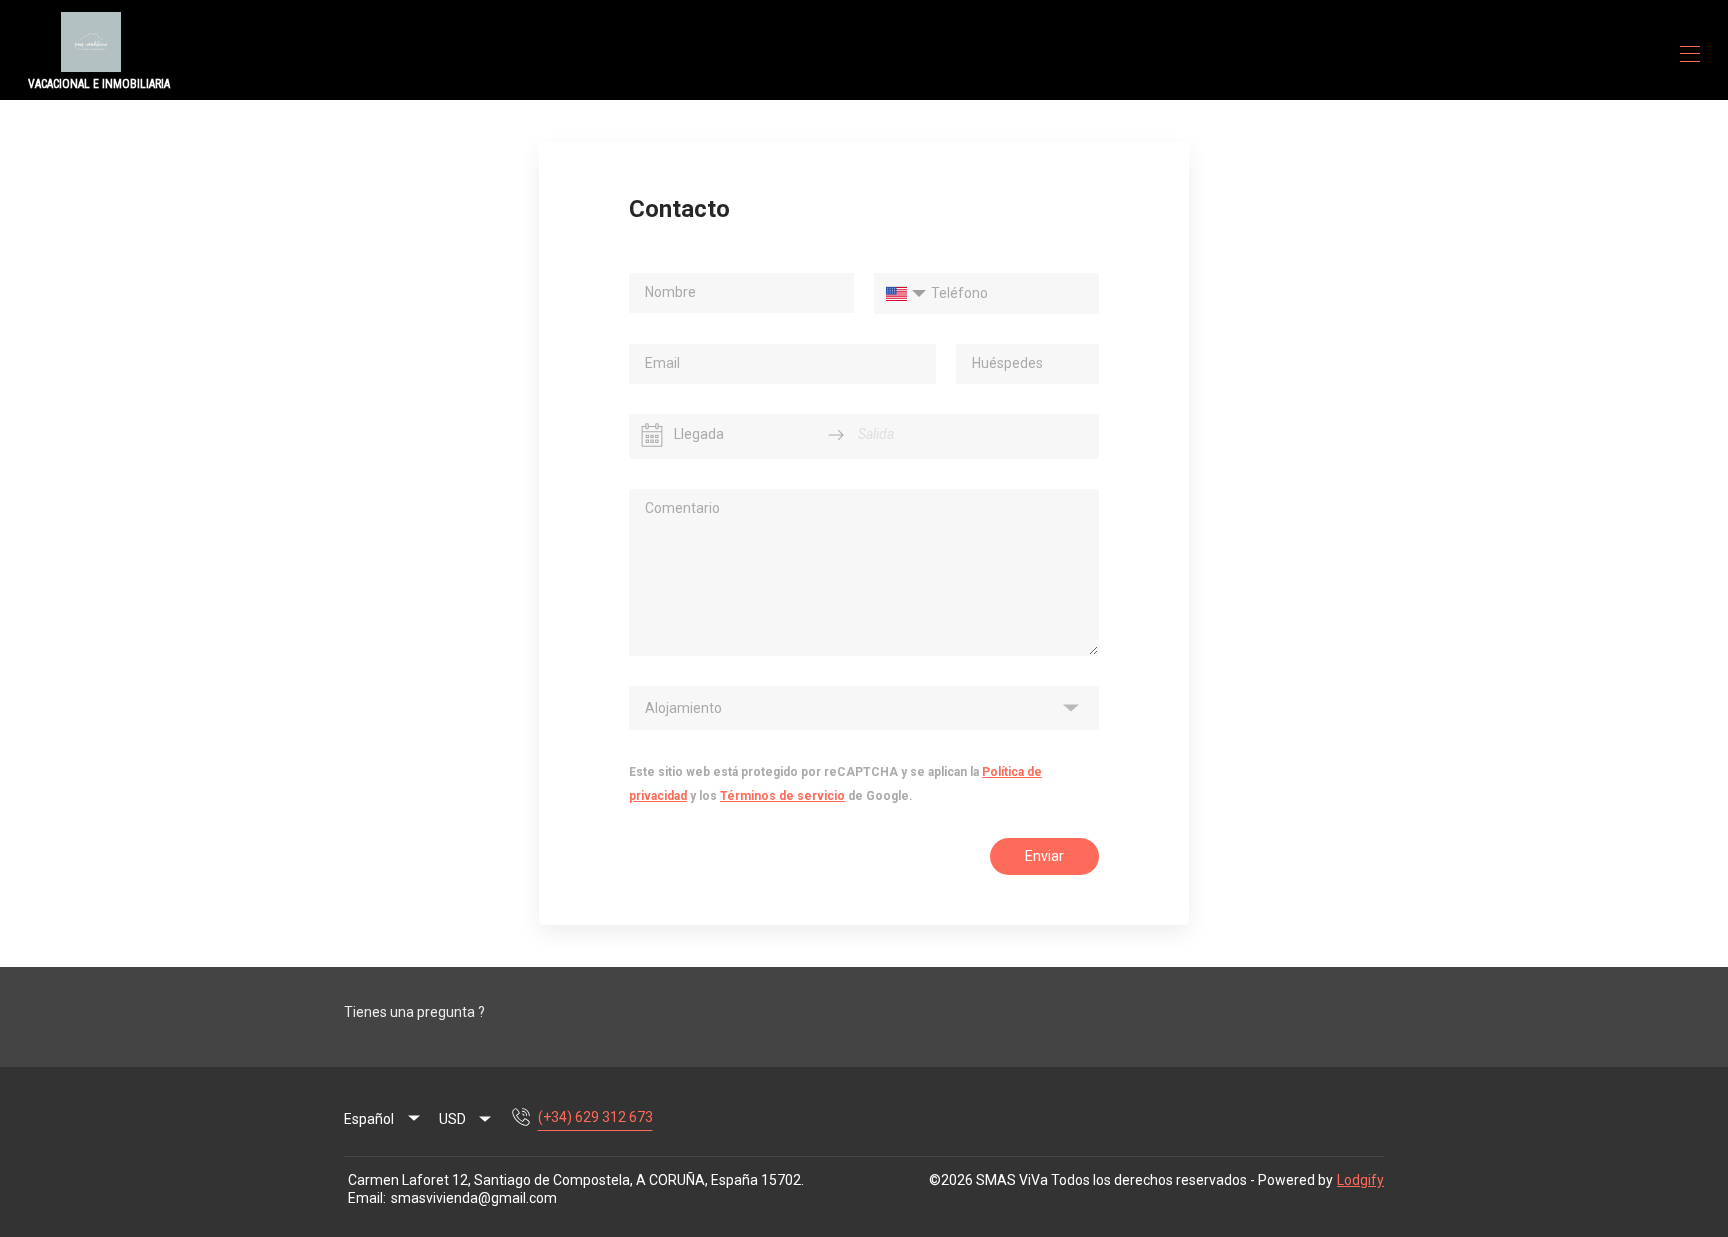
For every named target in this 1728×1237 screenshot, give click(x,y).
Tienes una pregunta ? (414, 1012)
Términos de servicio (782, 796)
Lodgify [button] (1360, 1180)
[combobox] (466, 1119)
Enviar (1044, 856)
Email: (367, 1198)
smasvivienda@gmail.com (474, 1198)
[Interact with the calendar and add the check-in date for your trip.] (652, 435)
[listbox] (864, 708)
